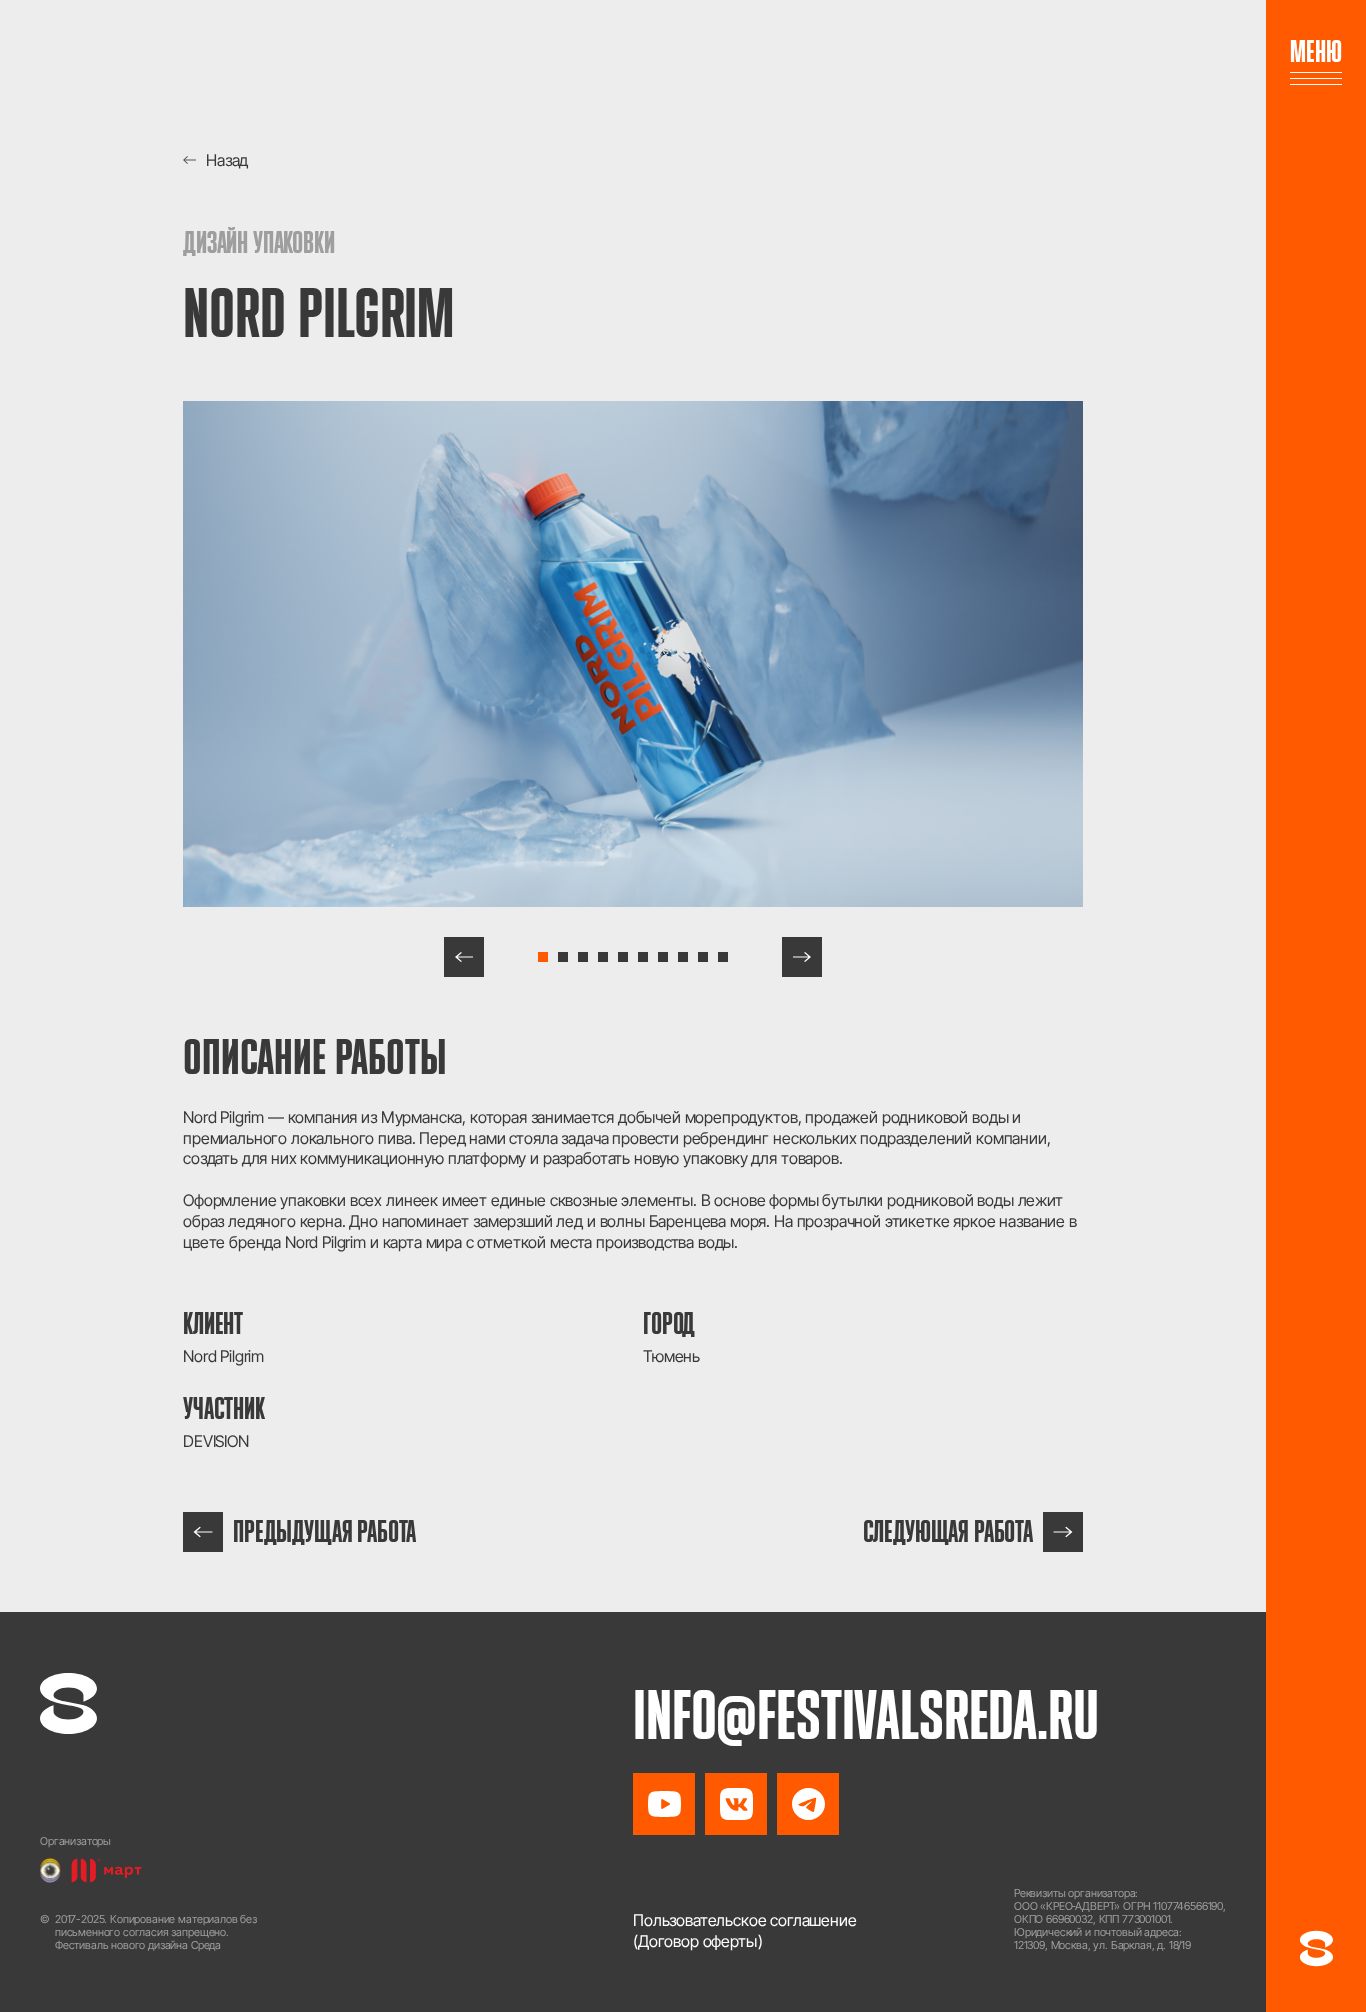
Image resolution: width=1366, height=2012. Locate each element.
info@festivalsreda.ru (866, 1715)
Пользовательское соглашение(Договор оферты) (745, 1930)
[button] (464, 957)
